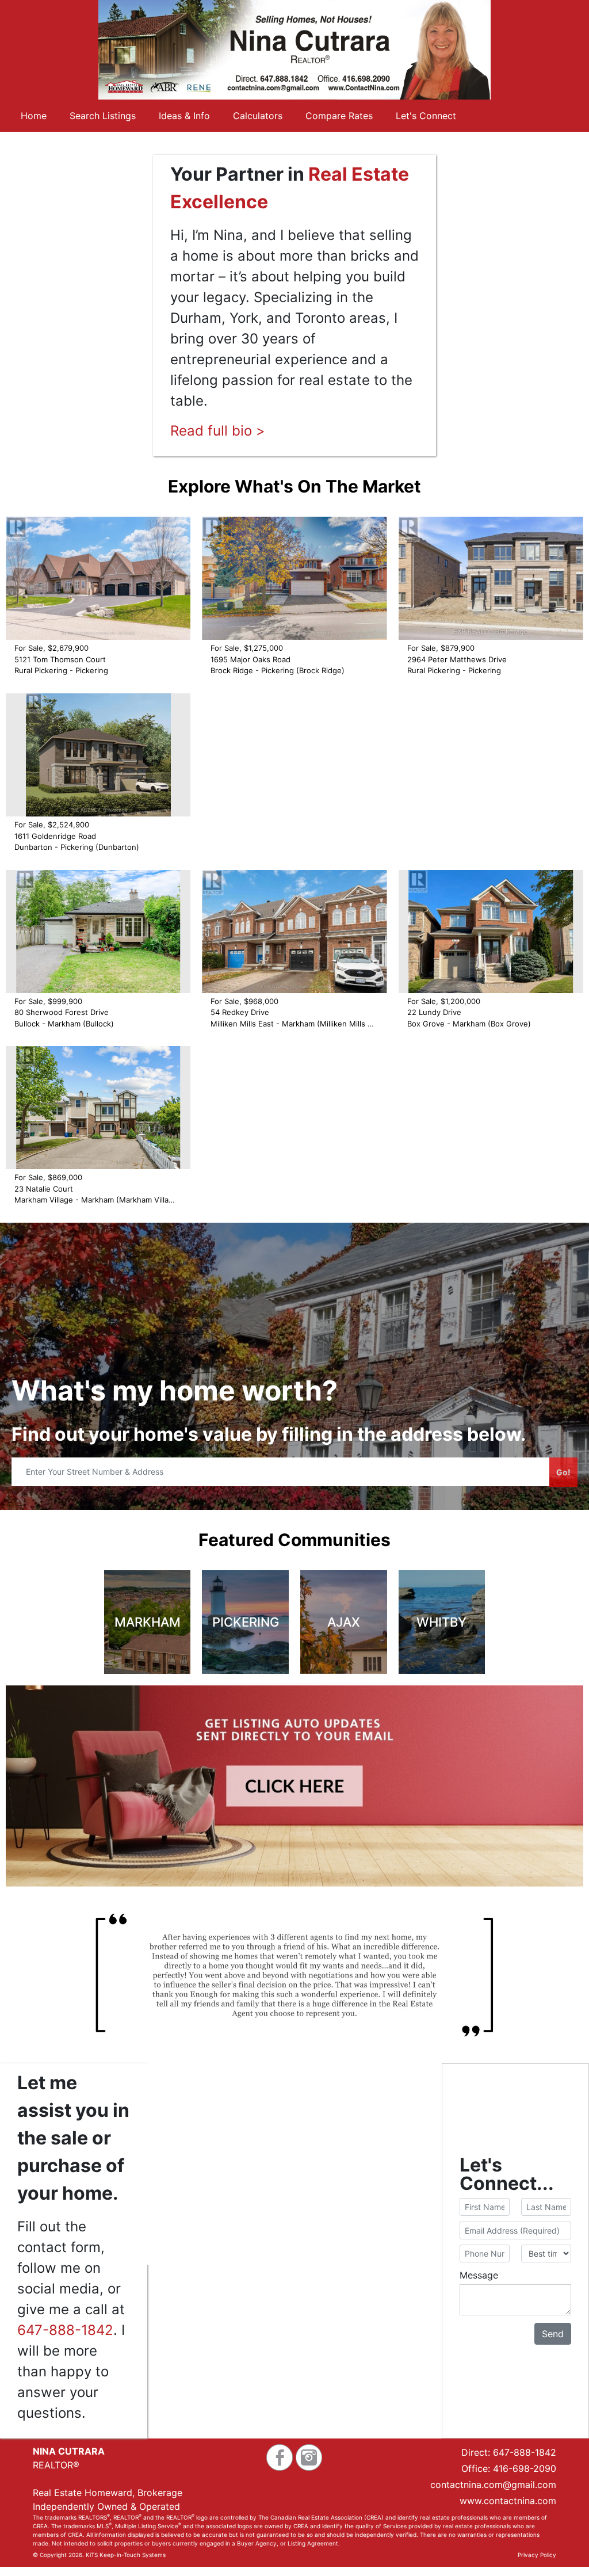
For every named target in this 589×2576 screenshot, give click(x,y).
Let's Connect (426, 116)
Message (479, 2275)
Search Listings (103, 116)
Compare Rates (339, 116)
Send (553, 2334)
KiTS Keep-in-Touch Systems (126, 2555)
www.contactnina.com (508, 2501)
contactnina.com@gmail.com (493, 2485)
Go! (563, 1472)
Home (34, 116)
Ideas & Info (184, 116)
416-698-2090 (525, 2468)
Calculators (258, 116)
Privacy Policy (537, 2555)
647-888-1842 (65, 2330)
